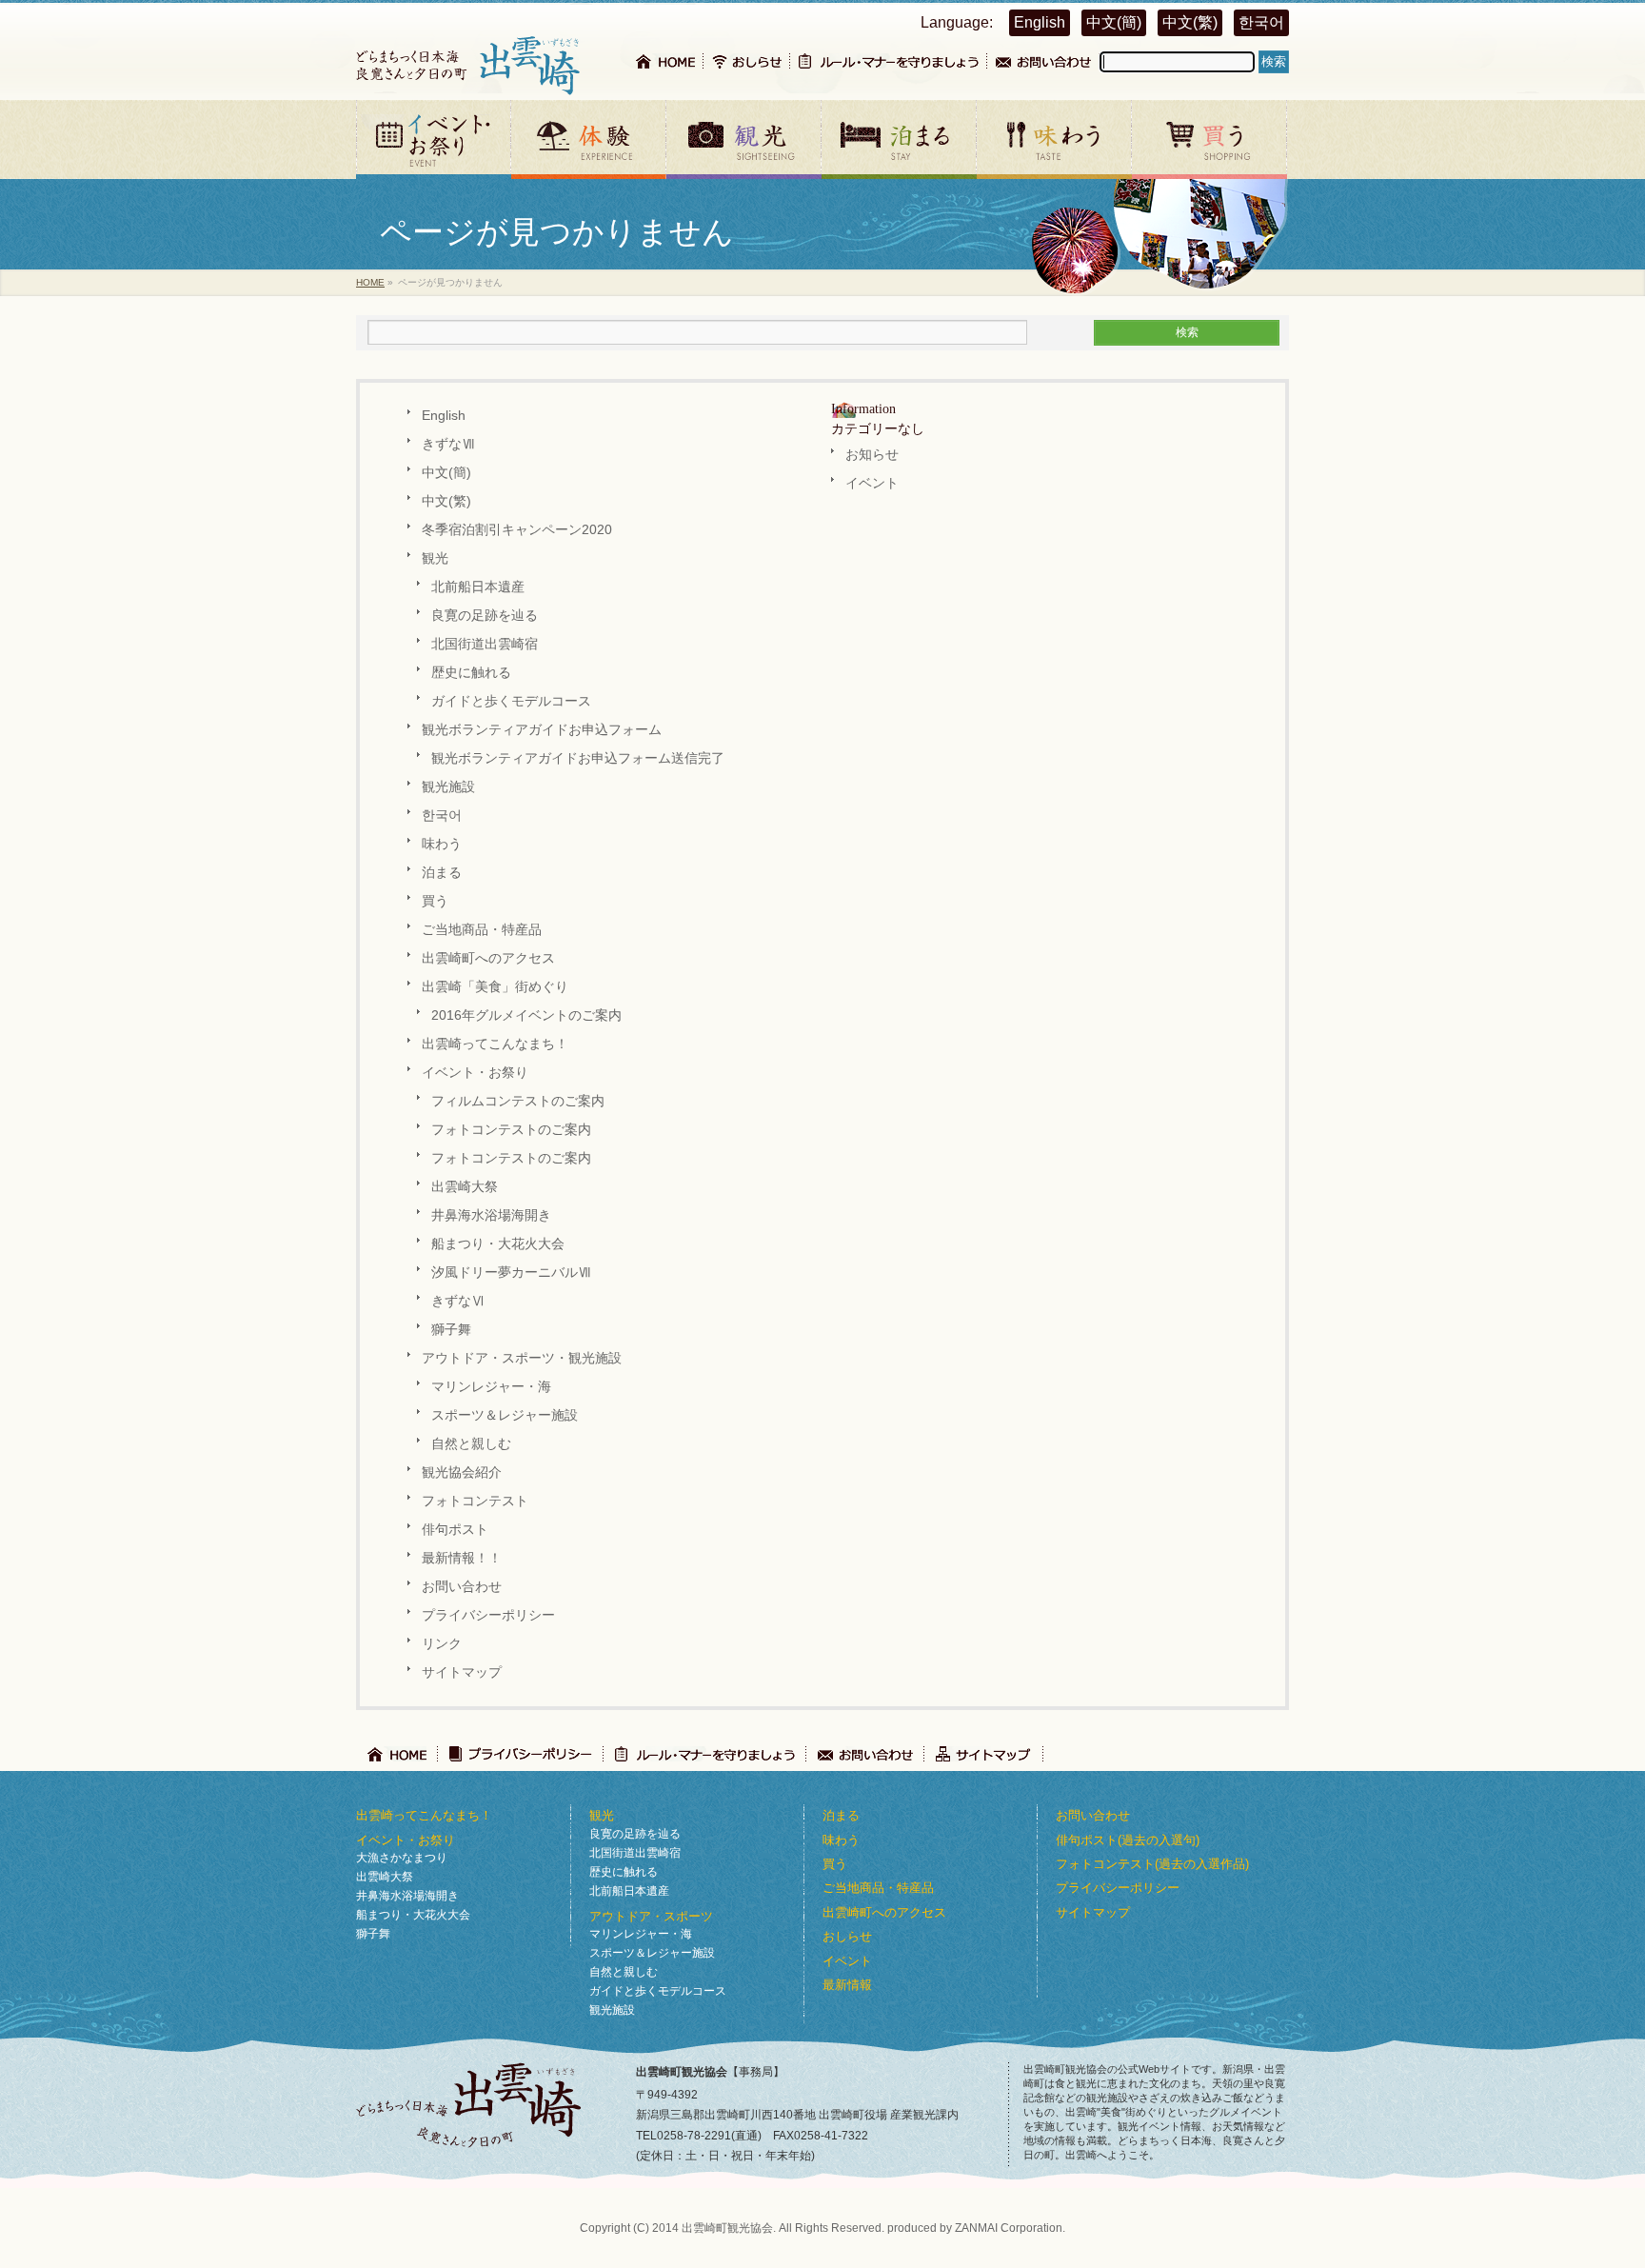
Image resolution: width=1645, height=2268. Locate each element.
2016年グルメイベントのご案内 (526, 1015)
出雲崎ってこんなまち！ (495, 1044)
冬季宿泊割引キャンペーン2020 (517, 530)
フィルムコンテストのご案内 (518, 1101)
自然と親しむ (471, 1444)
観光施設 (448, 787)
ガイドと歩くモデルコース (511, 701)
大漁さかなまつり (402, 1858)
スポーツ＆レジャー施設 (505, 1415)
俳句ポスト (455, 1530)
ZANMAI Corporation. (1010, 2228)
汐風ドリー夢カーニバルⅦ (511, 1273)
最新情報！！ (462, 1558)
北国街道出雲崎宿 (485, 644)
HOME (370, 282)
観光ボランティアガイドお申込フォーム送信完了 (578, 758)
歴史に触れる (471, 673)
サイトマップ (462, 1672)
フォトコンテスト (475, 1501)
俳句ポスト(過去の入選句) (1128, 1840)
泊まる (442, 873)
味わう (442, 844)
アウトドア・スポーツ (651, 1916)
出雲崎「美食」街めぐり (495, 987)
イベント (872, 483)
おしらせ (847, 1936)
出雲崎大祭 (465, 1187)
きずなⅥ (458, 1301)
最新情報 (847, 1985)
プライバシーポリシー (488, 1615)
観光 (435, 558)
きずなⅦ (448, 444)
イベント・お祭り (475, 1073)
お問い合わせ (462, 1587)
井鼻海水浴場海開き (491, 1215)
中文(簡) (1114, 22)
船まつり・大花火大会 (498, 1244)
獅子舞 (451, 1330)
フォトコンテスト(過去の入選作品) (1152, 1864)
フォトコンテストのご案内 (511, 1130)
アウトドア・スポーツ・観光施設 (522, 1358)
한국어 (1261, 22)
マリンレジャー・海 (491, 1387)
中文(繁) (1190, 22)
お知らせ (872, 455)
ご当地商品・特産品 (482, 930)
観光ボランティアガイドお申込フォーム (542, 730)
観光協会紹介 (462, 1472)
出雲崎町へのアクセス (488, 958)
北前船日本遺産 (478, 587)
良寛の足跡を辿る (485, 616)
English (1040, 22)
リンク (442, 1644)
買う (435, 901)
